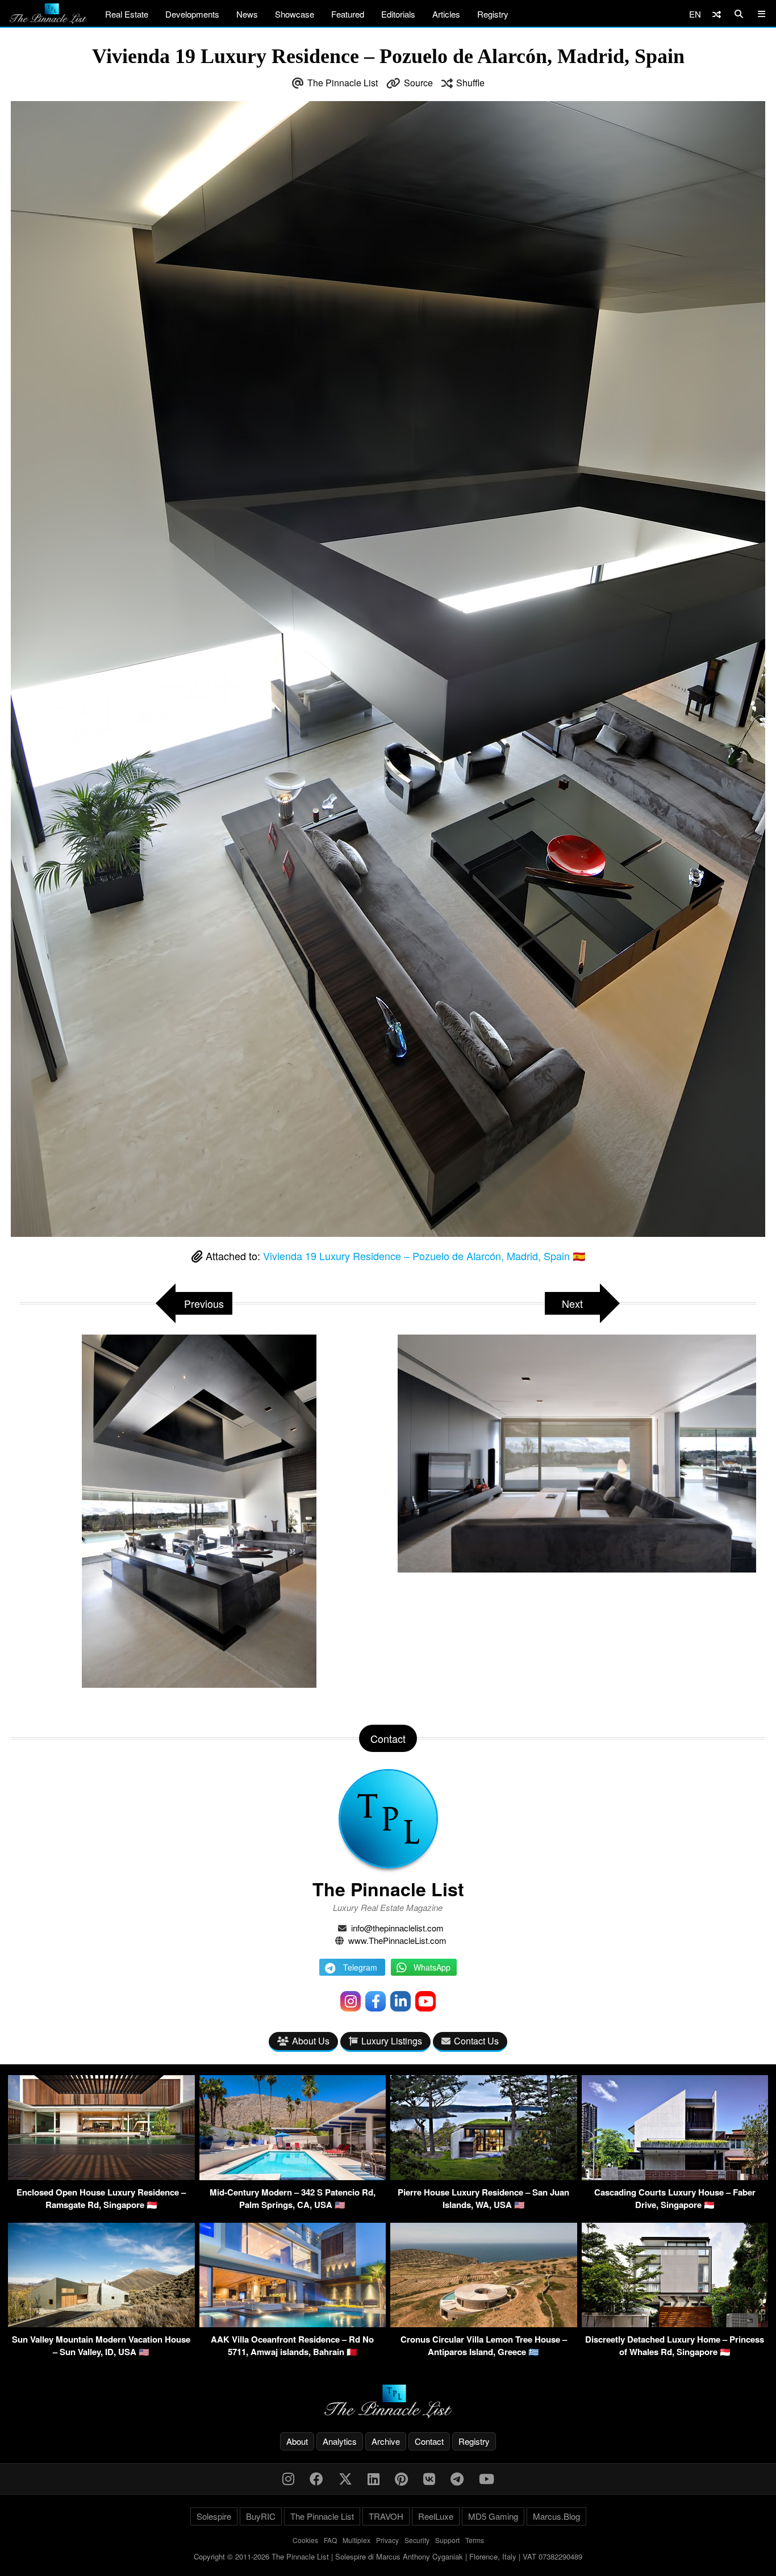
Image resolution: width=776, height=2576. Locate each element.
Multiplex (356, 2540)
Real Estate (127, 14)
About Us (311, 2041)
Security (417, 2540)
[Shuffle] (717, 14)
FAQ (330, 2540)
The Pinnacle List (343, 83)
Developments (192, 14)
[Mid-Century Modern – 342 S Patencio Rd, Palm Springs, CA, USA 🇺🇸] (293, 2176)
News (247, 14)
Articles (446, 14)
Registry (493, 14)
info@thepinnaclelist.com (397, 1928)
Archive (386, 2441)
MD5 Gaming (493, 2516)
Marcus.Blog (556, 2516)
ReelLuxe (436, 2516)
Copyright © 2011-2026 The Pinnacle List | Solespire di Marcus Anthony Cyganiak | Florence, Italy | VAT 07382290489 (388, 2556)
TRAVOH (386, 2516)
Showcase (295, 14)
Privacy (387, 2540)
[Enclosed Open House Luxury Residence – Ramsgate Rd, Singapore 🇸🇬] (101, 2176)
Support (447, 2540)
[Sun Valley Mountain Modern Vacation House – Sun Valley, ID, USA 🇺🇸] (101, 2324)
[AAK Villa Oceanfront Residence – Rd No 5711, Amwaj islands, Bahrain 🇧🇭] (293, 2324)
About (297, 2441)
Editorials (398, 14)
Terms (475, 2540)
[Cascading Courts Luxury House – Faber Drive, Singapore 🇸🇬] (675, 2176)
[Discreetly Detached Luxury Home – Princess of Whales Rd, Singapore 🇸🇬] (675, 2324)
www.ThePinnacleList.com (397, 1940)
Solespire (214, 2516)
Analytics (340, 2441)
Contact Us (476, 2041)
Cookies (305, 2540)
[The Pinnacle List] (388, 2401)
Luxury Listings (392, 2041)
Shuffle (470, 83)
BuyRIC (261, 2516)
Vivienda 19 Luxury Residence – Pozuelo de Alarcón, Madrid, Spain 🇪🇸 (424, 1256)
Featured (348, 14)
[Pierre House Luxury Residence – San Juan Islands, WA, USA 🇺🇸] (484, 2176)
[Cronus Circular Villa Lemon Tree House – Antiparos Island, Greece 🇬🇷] (484, 2324)
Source (418, 83)
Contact (429, 2441)
